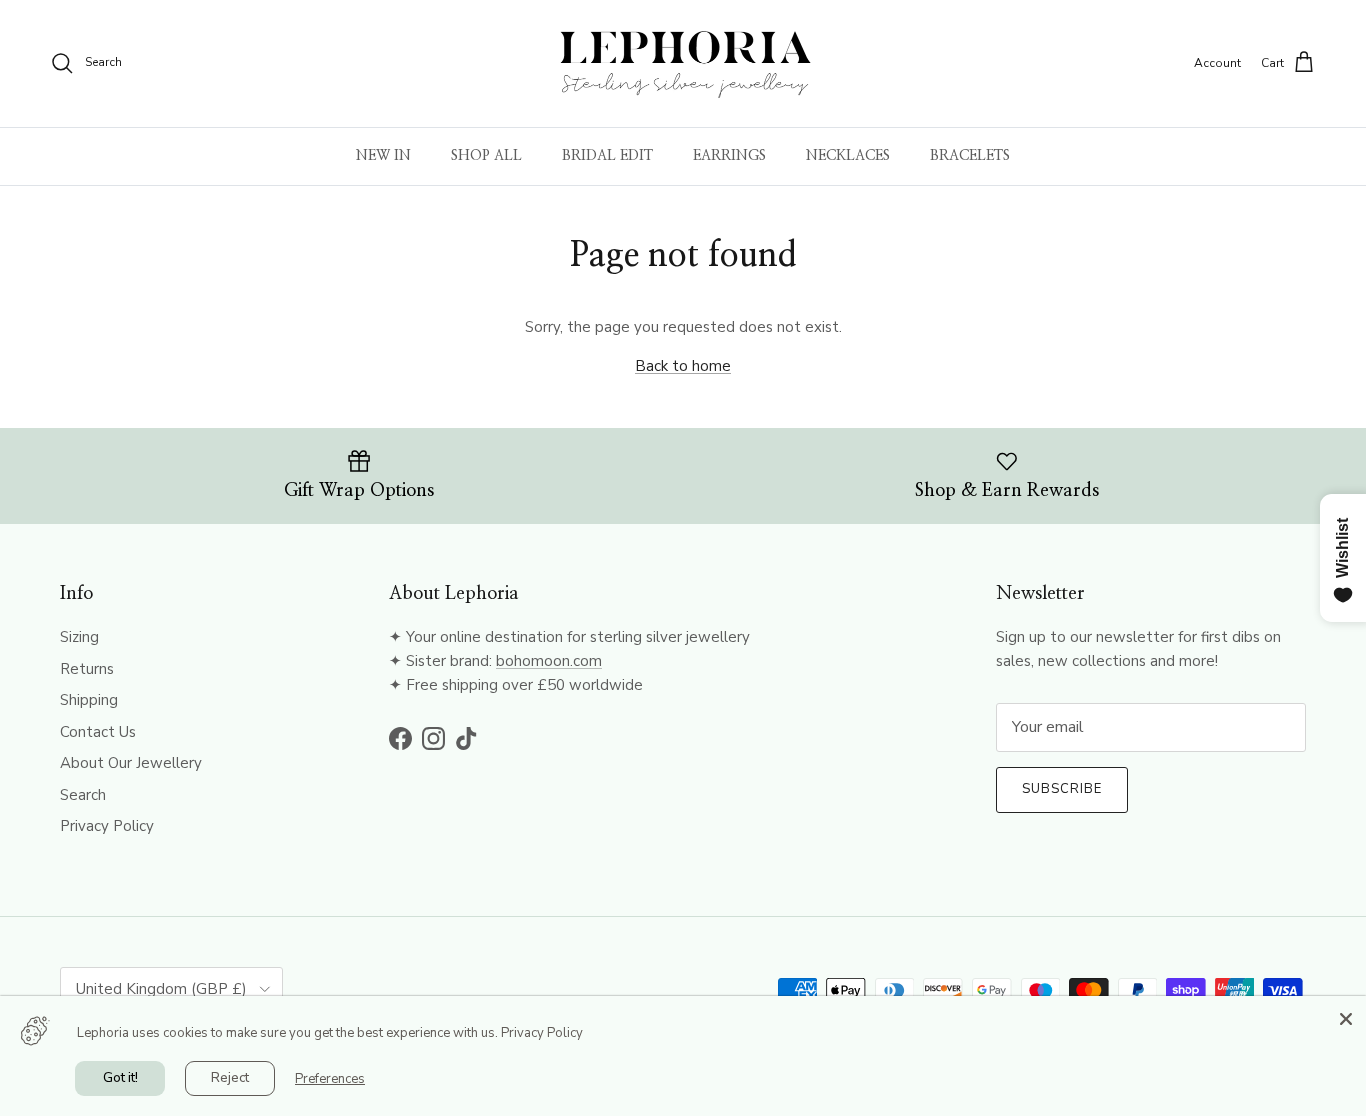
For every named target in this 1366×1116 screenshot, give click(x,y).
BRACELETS (970, 156)
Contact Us (98, 732)
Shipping (89, 700)
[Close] (1346, 1016)
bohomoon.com (549, 661)
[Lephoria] (683, 63)
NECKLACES (848, 156)
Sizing (79, 637)
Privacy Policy (107, 826)
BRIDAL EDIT (607, 156)
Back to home (683, 366)
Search (83, 795)
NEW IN (383, 156)
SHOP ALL (486, 156)
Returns (87, 669)
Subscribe (1062, 789)
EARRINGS (729, 156)
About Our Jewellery (131, 763)
